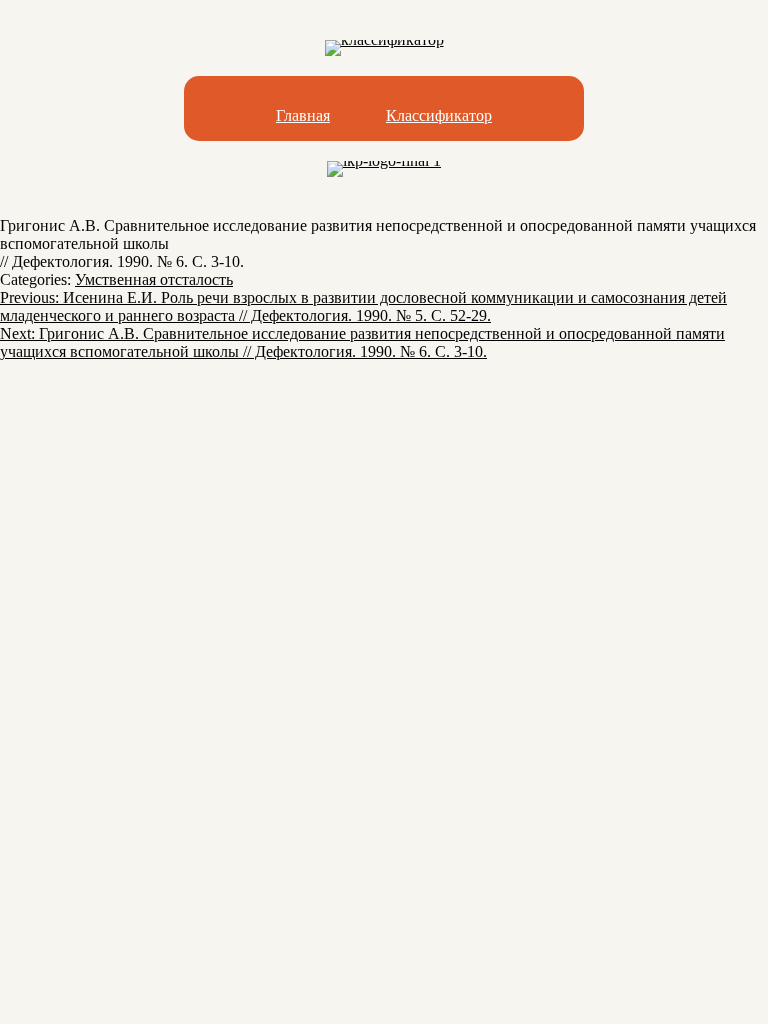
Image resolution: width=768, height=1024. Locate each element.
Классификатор (439, 115)
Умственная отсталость (154, 279)
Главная (303, 115)
